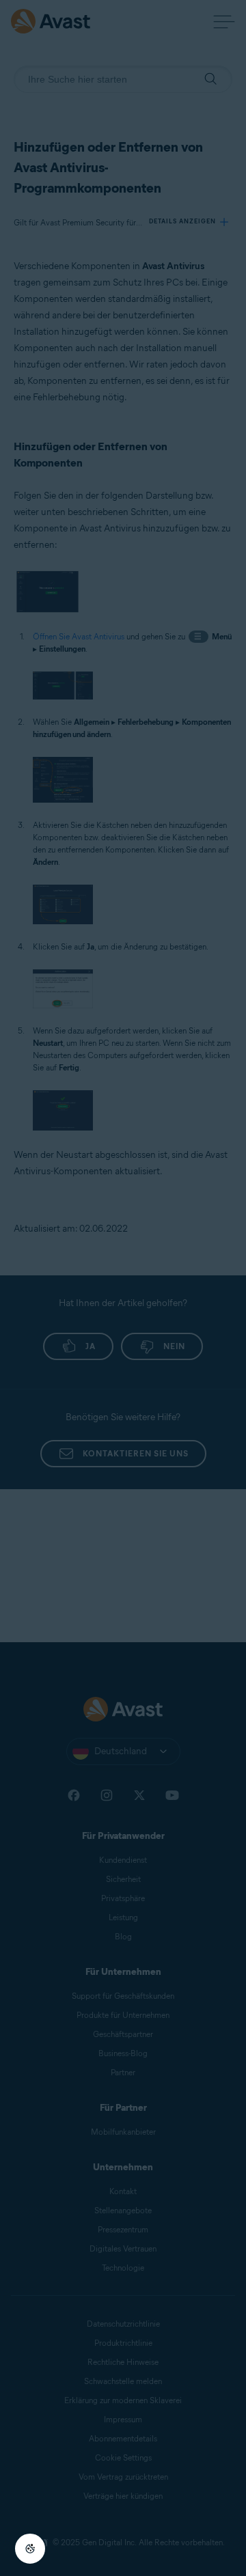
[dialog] (123, 1288)
